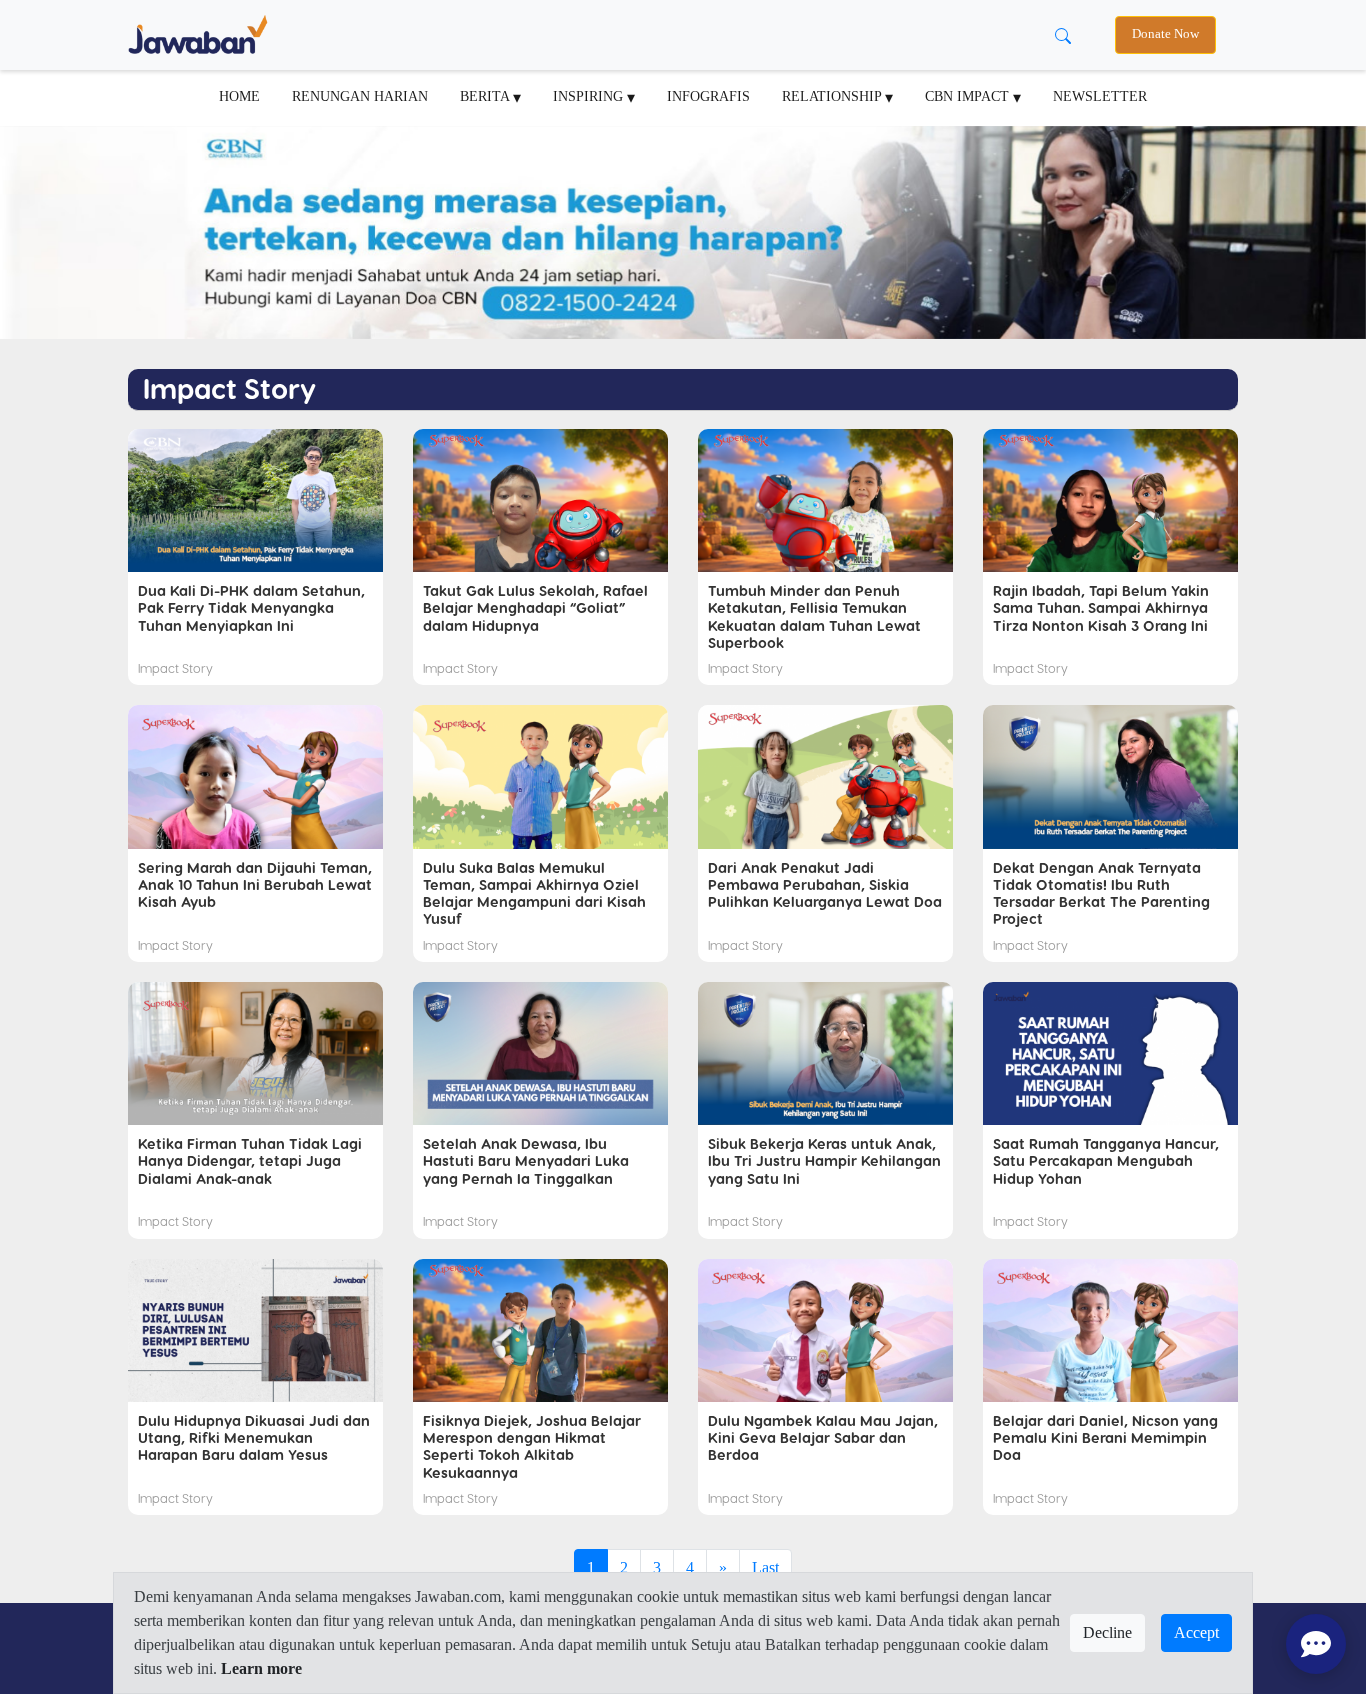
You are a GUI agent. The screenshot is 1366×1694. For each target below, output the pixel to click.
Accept (1196, 1632)
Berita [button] (486, 96)
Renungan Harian (360, 96)
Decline (1107, 1632)
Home (239, 96)
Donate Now (1165, 34)
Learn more (261, 1668)
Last (765, 1567)
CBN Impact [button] (969, 96)
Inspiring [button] (590, 96)
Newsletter (1100, 96)
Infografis (708, 96)
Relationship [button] (833, 96)
